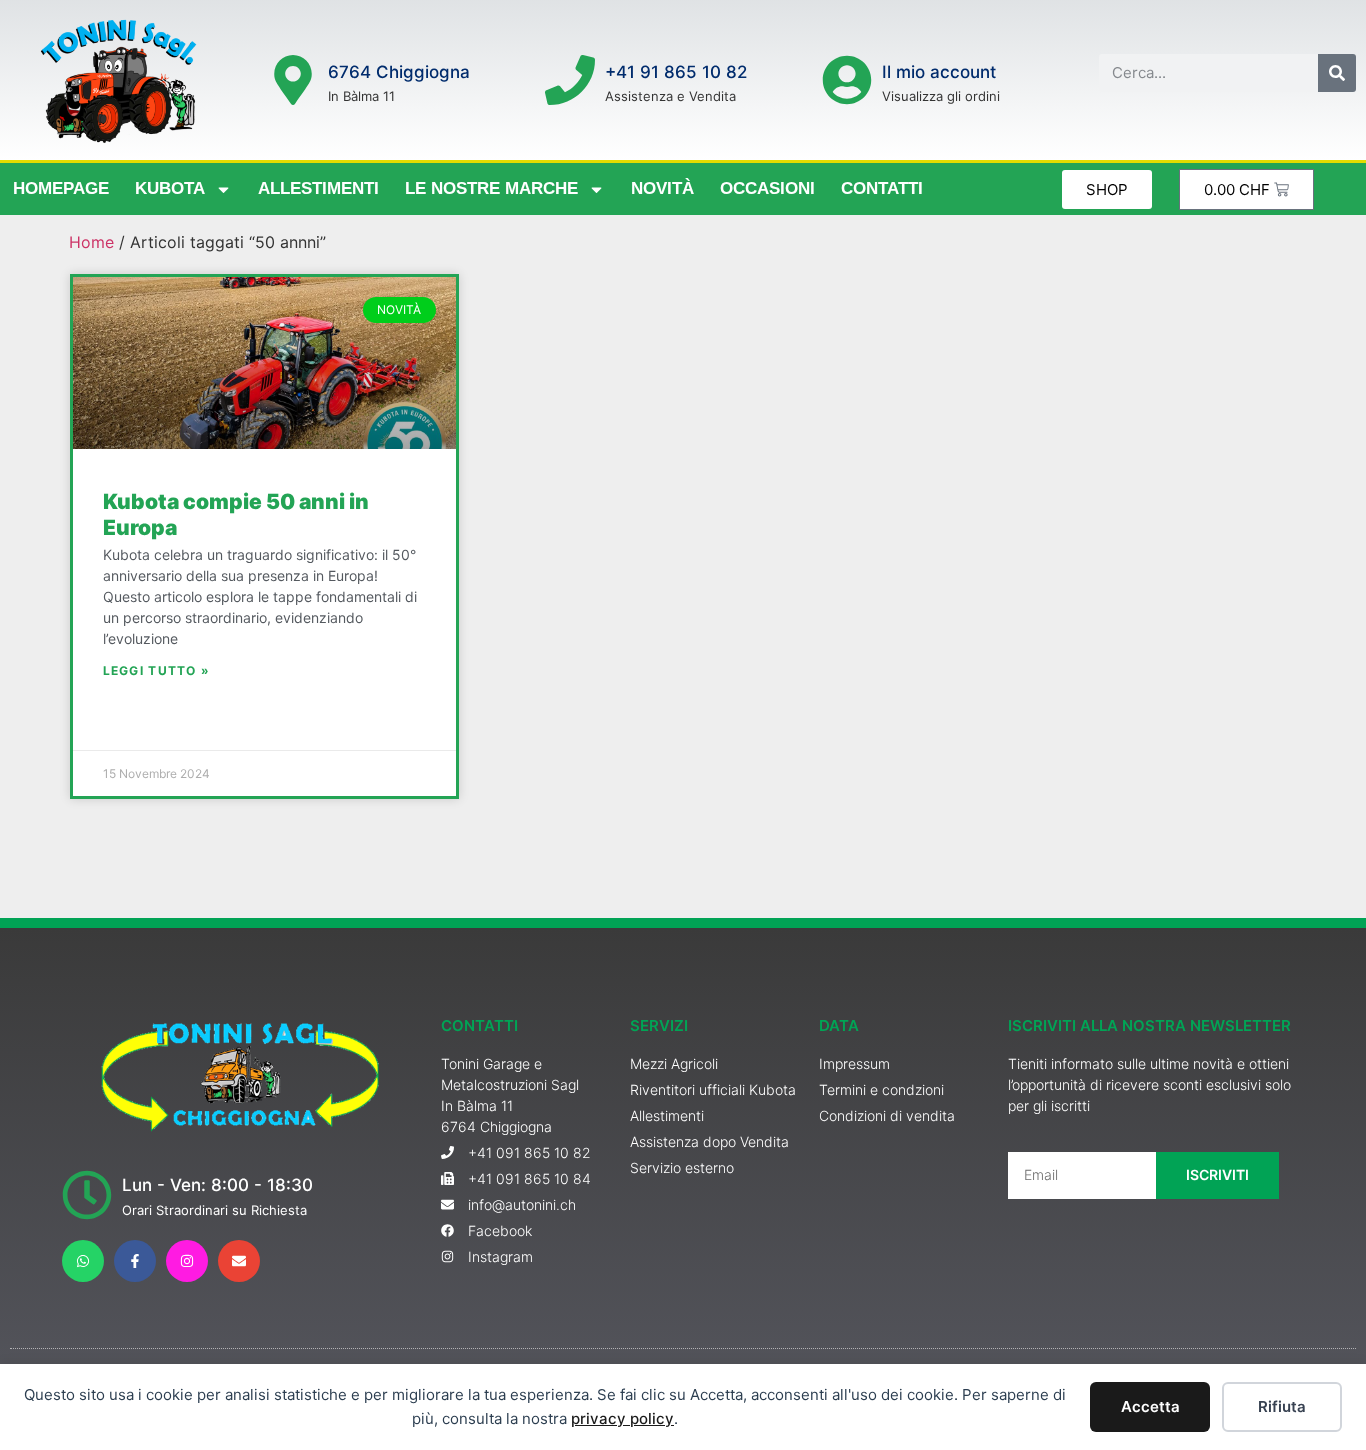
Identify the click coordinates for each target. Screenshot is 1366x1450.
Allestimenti (318, 188)
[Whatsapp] (83, 1261)
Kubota (170, 188)
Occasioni (767, 188)
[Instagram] (187, 1261)
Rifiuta (1282, 1406)
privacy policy (622, 1418)
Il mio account (939, 72)
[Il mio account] (847, 80)
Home (91, 242)
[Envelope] (239, 1261)
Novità (662, 188)
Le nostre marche (491, 188)
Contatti (882, 188)
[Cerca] (1337, 73)
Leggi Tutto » (157, 670)
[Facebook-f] (135, 1261)
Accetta (1150, 1406)
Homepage (61, 188)
